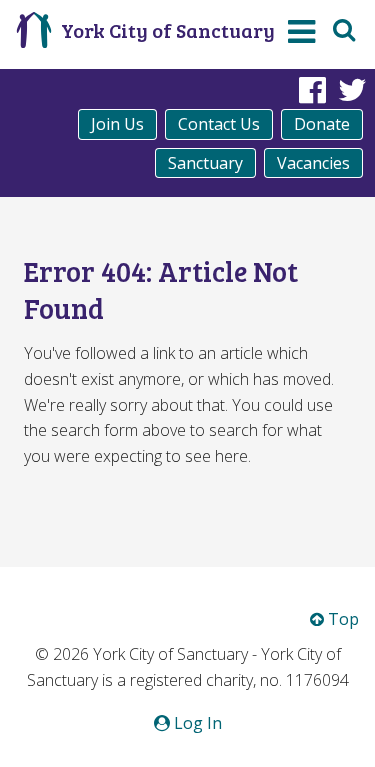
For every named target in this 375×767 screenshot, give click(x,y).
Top (341, 619)
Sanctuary (205, 163)
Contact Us (219, 124)
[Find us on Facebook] (312, 89)
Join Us (117, 124)
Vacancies (313, 163)
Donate (322, 124)
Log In (196, 723)
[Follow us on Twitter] (352, 89)
